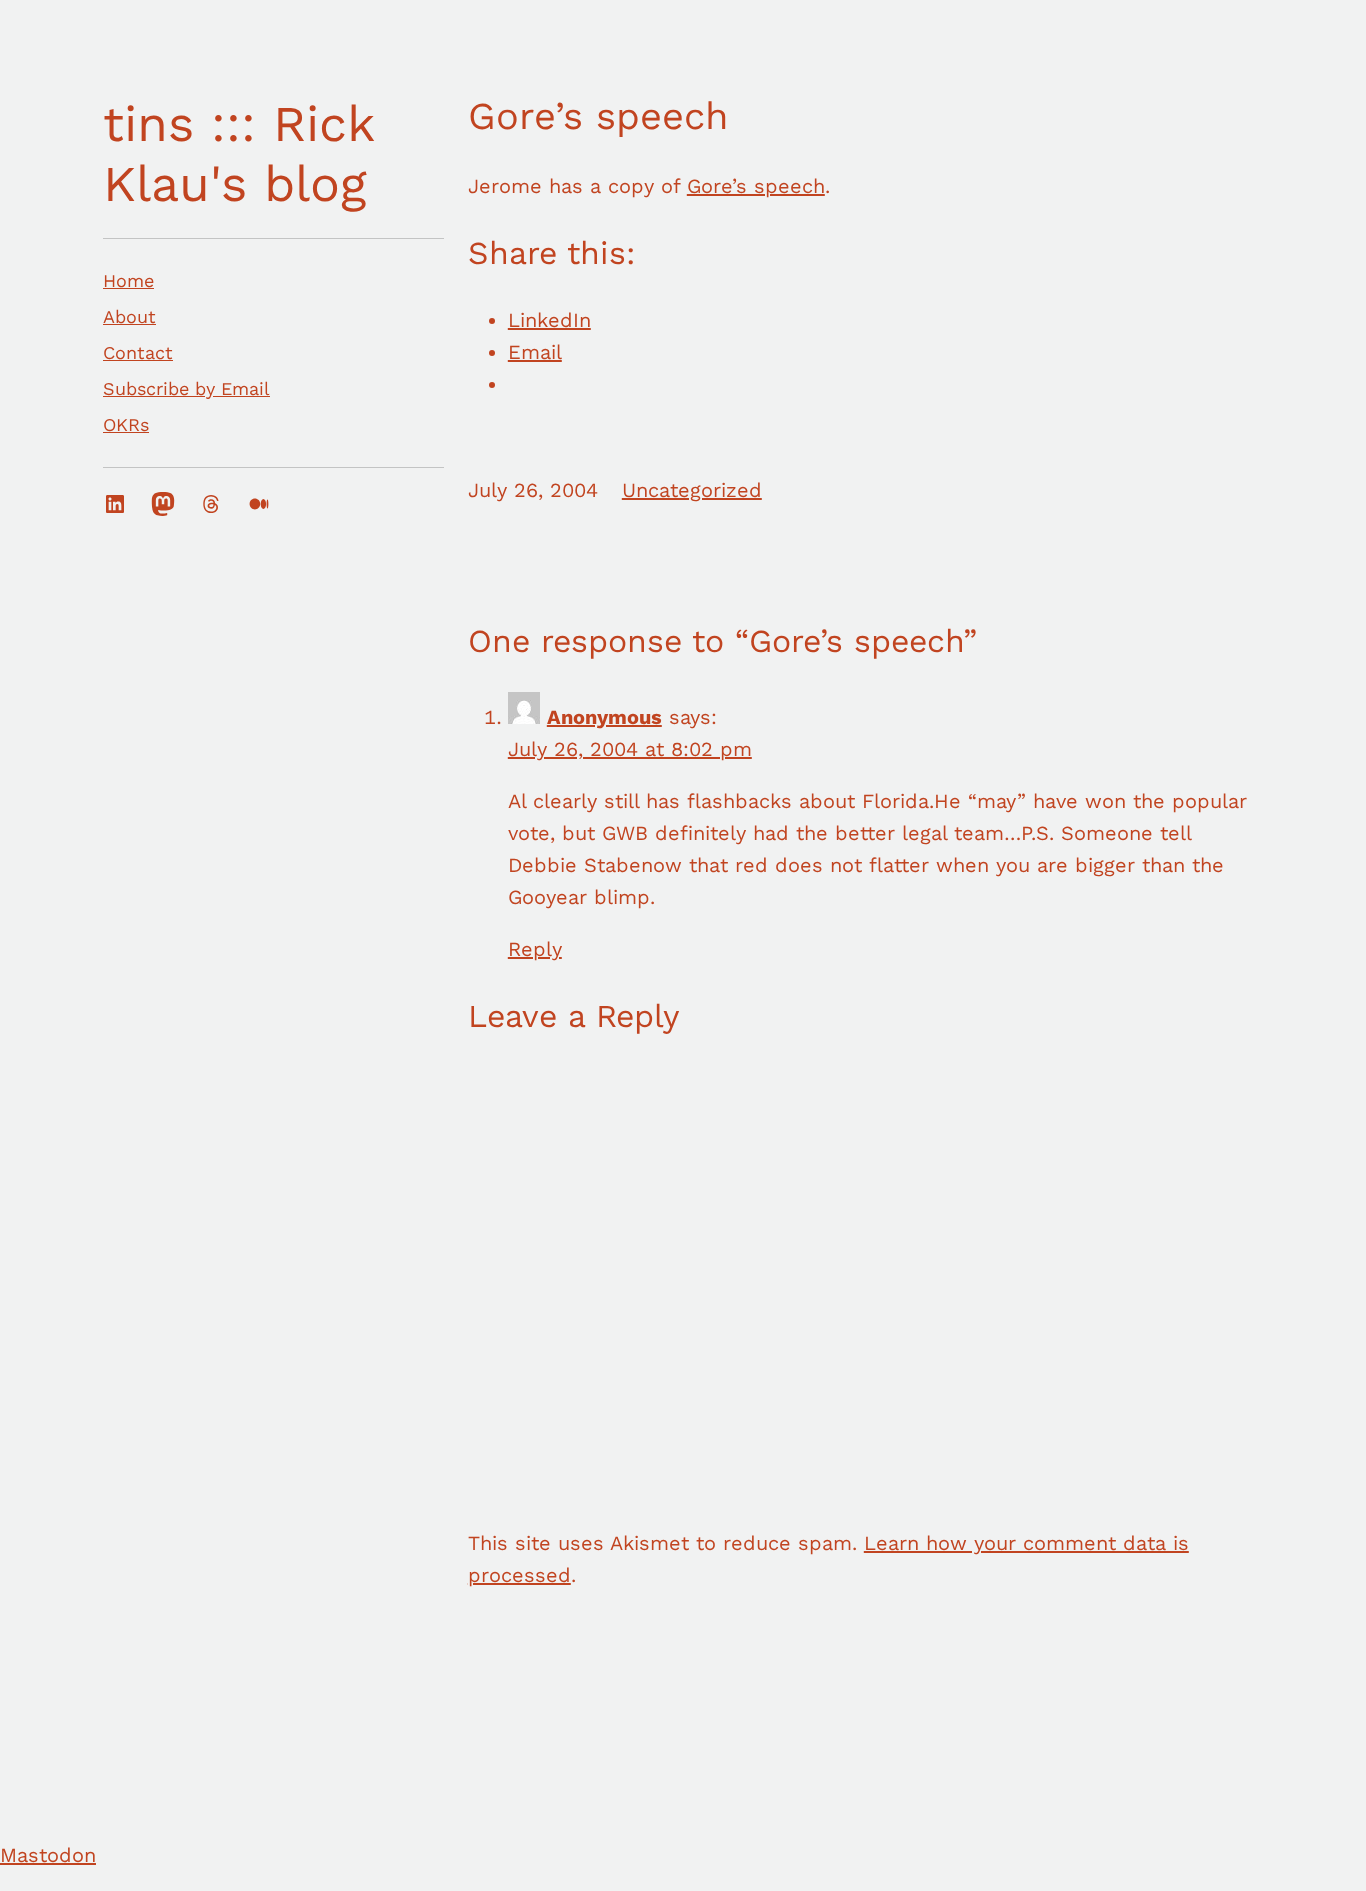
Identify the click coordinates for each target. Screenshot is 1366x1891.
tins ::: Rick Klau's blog (238, 153)
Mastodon (48, 1855)
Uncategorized (692, 490)
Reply (535, 949)
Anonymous (604, 717)
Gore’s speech (756, 186)
